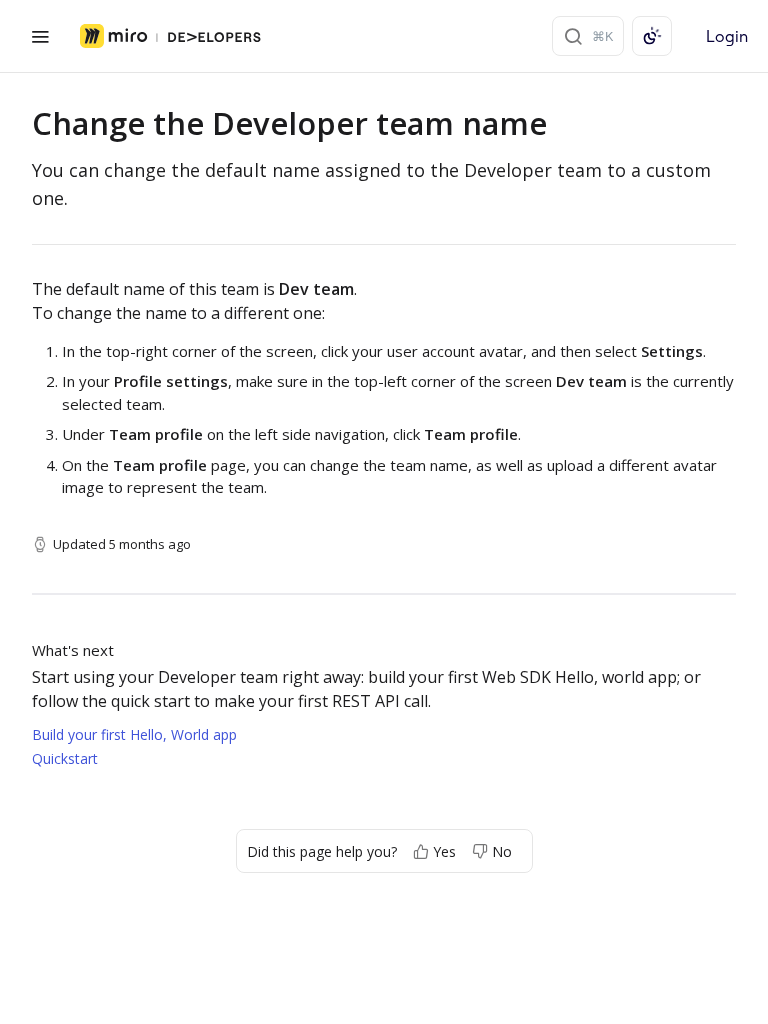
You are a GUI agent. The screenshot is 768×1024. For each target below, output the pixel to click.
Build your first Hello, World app (134, 734)
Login (727, 36)
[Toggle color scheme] (652, 36)
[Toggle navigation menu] (40, 36)
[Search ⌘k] (588, 36)
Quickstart (65, 758)
